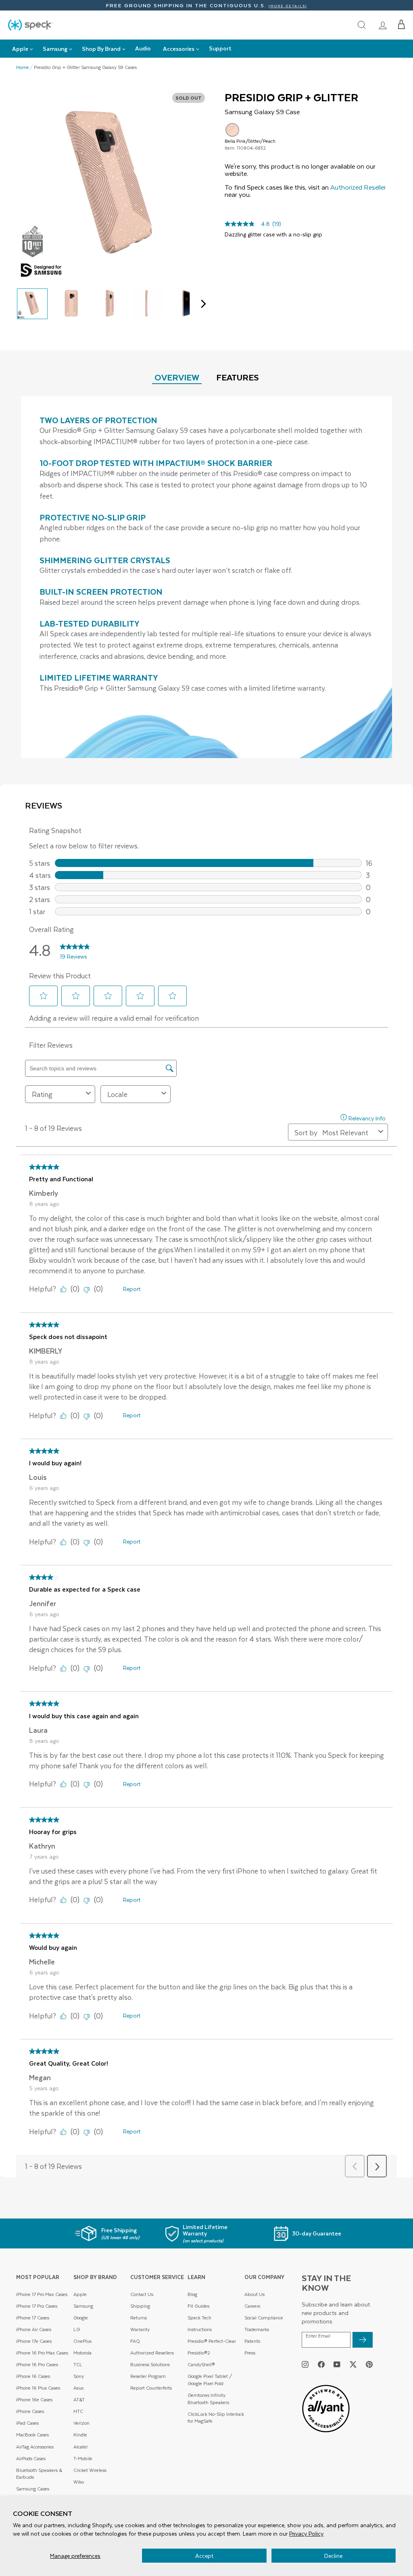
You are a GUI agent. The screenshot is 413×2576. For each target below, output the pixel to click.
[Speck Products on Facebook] (321, 2364)
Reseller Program (148, 2376)
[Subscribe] (363, 2340)
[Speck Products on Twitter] (353, 2364)
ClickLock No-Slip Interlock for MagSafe (216, 2418)
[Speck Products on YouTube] (337, 2364)
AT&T (79, 2399)
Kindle (80, 2435)
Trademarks (257, 2329)
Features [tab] (238, 377)
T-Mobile (83, 2458)
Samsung (83, 2306)
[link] (383, 25)
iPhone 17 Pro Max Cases (42, 2294)
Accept (204, 2556)
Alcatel (80, 2447)
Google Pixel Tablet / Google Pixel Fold (210, 2380)
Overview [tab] (177, 377)
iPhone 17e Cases (34, 2341)
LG (77, 2329)
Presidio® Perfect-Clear (212, 2341)
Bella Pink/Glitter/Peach (232, 130)
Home (23, 67)
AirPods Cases (31, 2458)
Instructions (200, 2329)
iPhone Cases (30, 2411)
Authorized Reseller (358, 187)
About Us (254, 2294)
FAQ (135, 2341)
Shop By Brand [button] (101, 49)
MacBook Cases (32, 2435)
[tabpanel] (206, 577)
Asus (78, 2388)
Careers (252, 2306)
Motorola (82, 2353)
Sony (79, 2376)
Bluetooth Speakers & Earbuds (39, 2474)
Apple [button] (20, 49)
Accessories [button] (179, 49)
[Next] (201, 304)
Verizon (81, 2423)
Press (250, 2353)
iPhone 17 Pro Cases (37, 2306)
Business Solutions (150, 2364)
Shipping (140, 2306)
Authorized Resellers (152, 2353)
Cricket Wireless (90, 2470)
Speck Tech (199, 2318)
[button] (402, 25)
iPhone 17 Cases (33, 2318)
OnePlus (82, 2341)
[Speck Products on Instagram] (305, 2364)
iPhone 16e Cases (34, 2399)
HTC (78, 2411)
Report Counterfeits (151, 2388)
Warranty (140, 2329)
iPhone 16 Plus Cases (38, 2388)
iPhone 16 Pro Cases (37, 2364)
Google (81, 2318)
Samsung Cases (33, 2489)
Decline (333, 2556)
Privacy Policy (306, 2533)
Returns (139, 2318)
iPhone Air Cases (34, 2329)
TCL (78, 2364)
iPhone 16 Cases (33, 2376)
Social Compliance (264, 2318)
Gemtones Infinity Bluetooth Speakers (208, 2399)
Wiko (79, 2482)
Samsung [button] (55, 49)
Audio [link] (143, 48)
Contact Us (142, 2294)
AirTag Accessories (35, 2447)
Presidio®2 (199, 2353)
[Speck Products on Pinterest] (369, 2364)
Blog (192, 2294)
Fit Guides (198, 2306)
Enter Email (318, 2336)
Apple (80, 2294)
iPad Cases (27, 2423)
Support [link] (220, 48)
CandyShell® (201, 2364)
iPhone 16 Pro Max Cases (42, 2353)
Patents (252, 2341)
